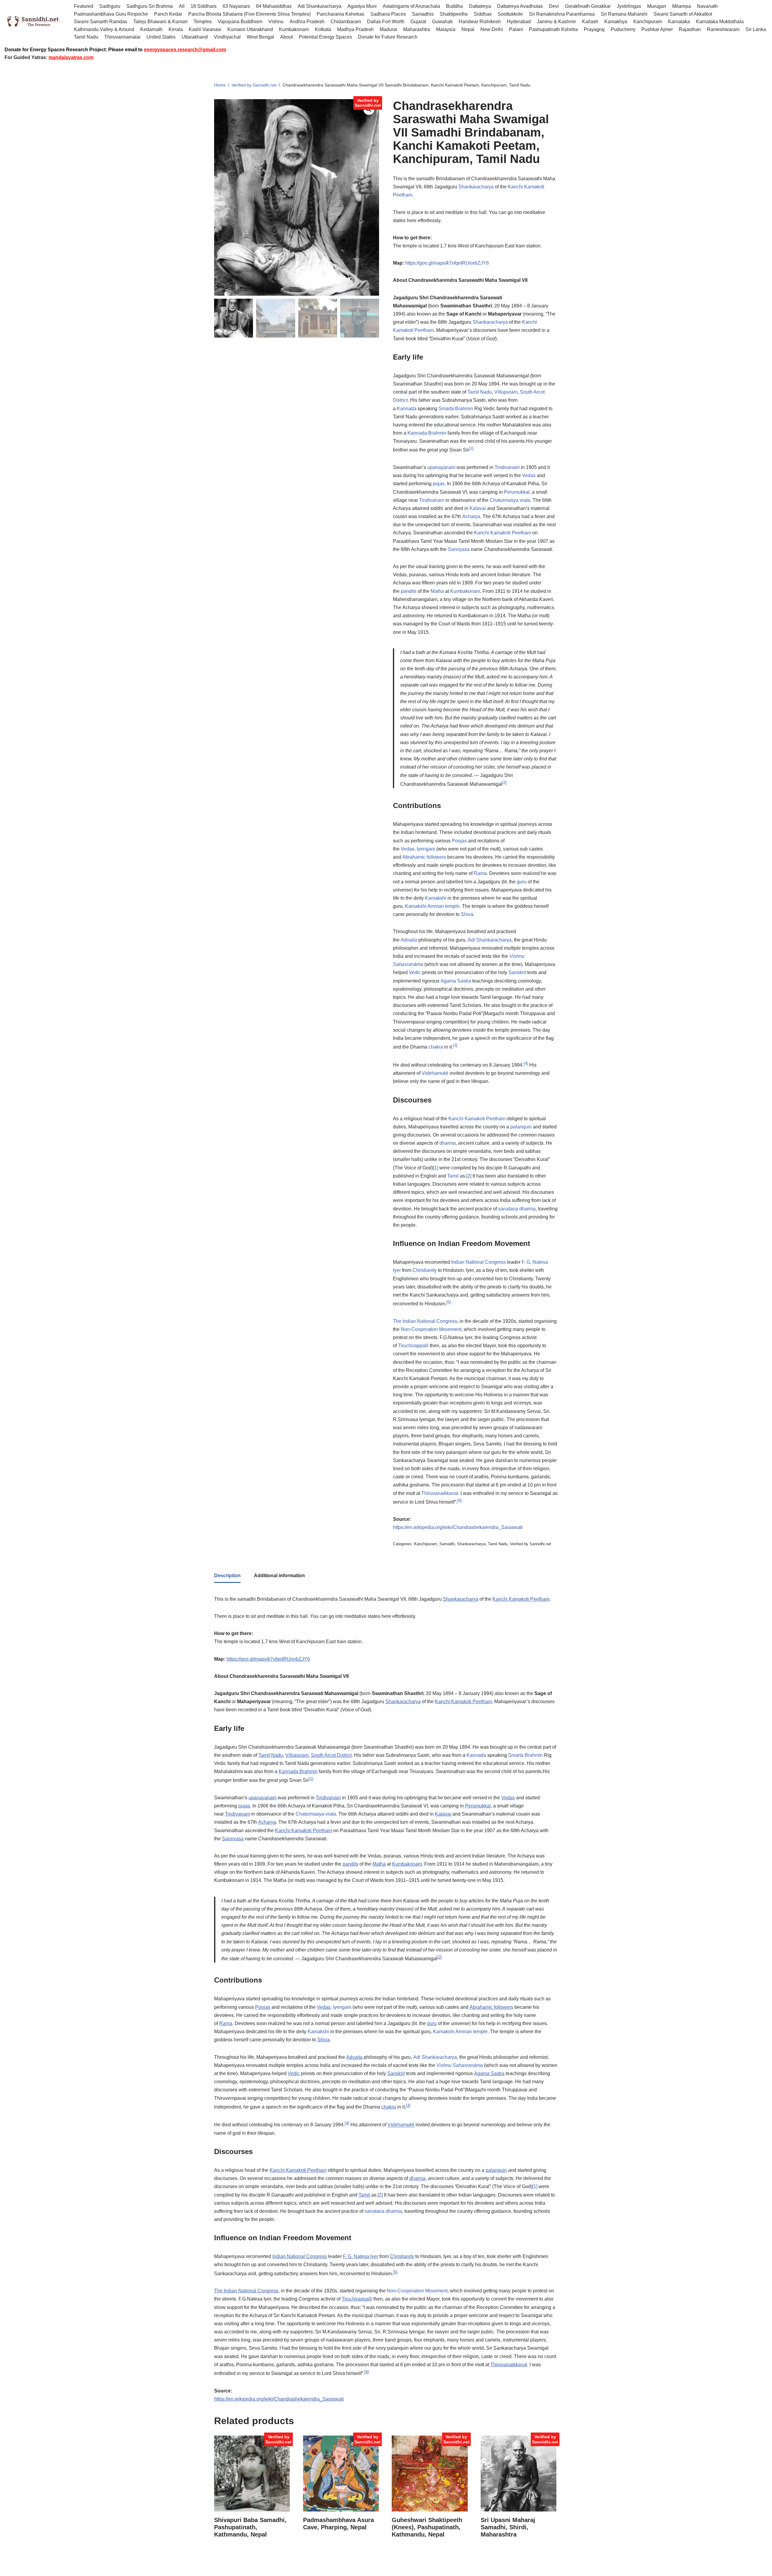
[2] (504, 783)
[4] (526, 1063)
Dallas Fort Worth (386, 22)
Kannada (407, 409)
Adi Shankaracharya (320, 6)
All (182, 6)
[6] (459, 1500)
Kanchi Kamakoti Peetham (503, 533)
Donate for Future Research (388, 37)
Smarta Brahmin (456, 409)
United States (161, 37)
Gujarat (418, 22)
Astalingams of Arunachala (411, 6)
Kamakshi (436, 898)
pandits (409, 591)
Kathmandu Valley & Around (104, 29)
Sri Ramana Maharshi (624, 14)
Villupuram (506, 392)
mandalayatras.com (71, 57)
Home (220, 85)
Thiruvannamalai (122, 37)
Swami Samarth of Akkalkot (683, 14)
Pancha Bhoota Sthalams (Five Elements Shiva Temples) (249, 14)
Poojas (459, 841)
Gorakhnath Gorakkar (588, 6)
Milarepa (682, 6)
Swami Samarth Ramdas (101, 22)
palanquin (521, 1127)
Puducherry (623, 29)
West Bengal (260, 37)
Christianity (425, 1270)
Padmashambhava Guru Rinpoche (111, 14)
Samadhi (447, 1544)
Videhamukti (435, 1073)
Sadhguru (110, 6)
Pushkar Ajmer (657, 29)
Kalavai (478, 508)
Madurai (388, 29)
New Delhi (492, 29)
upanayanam (441, 467)
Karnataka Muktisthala (720, 22)
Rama (480, 873)
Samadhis (423, 14)
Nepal (468, 29)
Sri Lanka (756, 29)
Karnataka (679, 22)
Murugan (657, 6)
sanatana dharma (517, 1209)
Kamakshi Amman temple (432, 906)
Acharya (471, 516)
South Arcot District (331, 1755)
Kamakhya (616, 22)
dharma (448, 1143)
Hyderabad (519, 22)
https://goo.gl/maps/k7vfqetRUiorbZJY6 (447, 263)
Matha (437, 591)
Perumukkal (517, 492)
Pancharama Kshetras (340, 14)
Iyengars (426, 849)
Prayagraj (594, 29)
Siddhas (483, 14)
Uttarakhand (195, 37)
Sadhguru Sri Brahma (150, 6)
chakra (436, 1047)
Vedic (415, 972)
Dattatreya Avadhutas (520, 6)
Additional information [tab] (279, 1576)
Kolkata (323, 29)
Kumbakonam (294, 29)
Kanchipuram (648, 22)
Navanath (707, 6)
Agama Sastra (456, 981)
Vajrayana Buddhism (240, 22)
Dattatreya (480, 6)
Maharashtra (417, 29)
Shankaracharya (476, 187)
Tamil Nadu (86, 37)
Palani (516, 29)
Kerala (176, 29)
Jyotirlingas (629, 6)
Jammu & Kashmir (556, 22)
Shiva (467, 914)
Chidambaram (346, 22)
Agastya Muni (362, 6)
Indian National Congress (478, 1262)
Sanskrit (517, 972)
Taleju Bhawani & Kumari (160, 22)
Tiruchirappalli (413, 1346)
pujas (439, 484)
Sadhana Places (388, 14)
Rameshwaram (723, 29)
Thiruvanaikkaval (440, 1493)
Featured (84, 6)
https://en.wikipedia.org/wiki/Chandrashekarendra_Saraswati (458, 1527)
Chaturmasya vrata (510, 500)
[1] (471, 448)
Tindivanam (507, 467)
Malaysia (446, 29)
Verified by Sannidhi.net (254, 85)
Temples (203, 22)
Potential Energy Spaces (325, 37)
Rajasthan (690, 29)
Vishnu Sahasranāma (460, 2065)
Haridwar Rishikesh (480, 22)
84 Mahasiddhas (274, 6)
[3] (455, 1045)
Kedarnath (151, 29)
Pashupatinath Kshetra (553, 29)
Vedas (529, 475)
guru (522, 882)
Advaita (409, 940)
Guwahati (442, 22)
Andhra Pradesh (307, 22)
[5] (449, 1302)
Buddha (454, 6)
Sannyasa (459, 549)
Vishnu (276, 22)
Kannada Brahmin (427, 433)
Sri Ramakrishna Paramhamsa (562, 14)
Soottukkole (510, 14)
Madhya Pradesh (355, 29)
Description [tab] (227, 1576)
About (286, 37)
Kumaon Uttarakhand (250, 29)
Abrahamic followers (424, 857)
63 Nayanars (236, 6)
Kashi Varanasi (205, 29)
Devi (554, 6)
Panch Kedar (168, 14)
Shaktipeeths (454, 14)
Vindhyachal (227, 37)
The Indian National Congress (425, 1321)
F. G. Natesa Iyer (361, 2256)
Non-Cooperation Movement (431, 1329)
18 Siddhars (204, 6)
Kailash (590, 22)
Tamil (453, 1176)
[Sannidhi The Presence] (35, 22)
